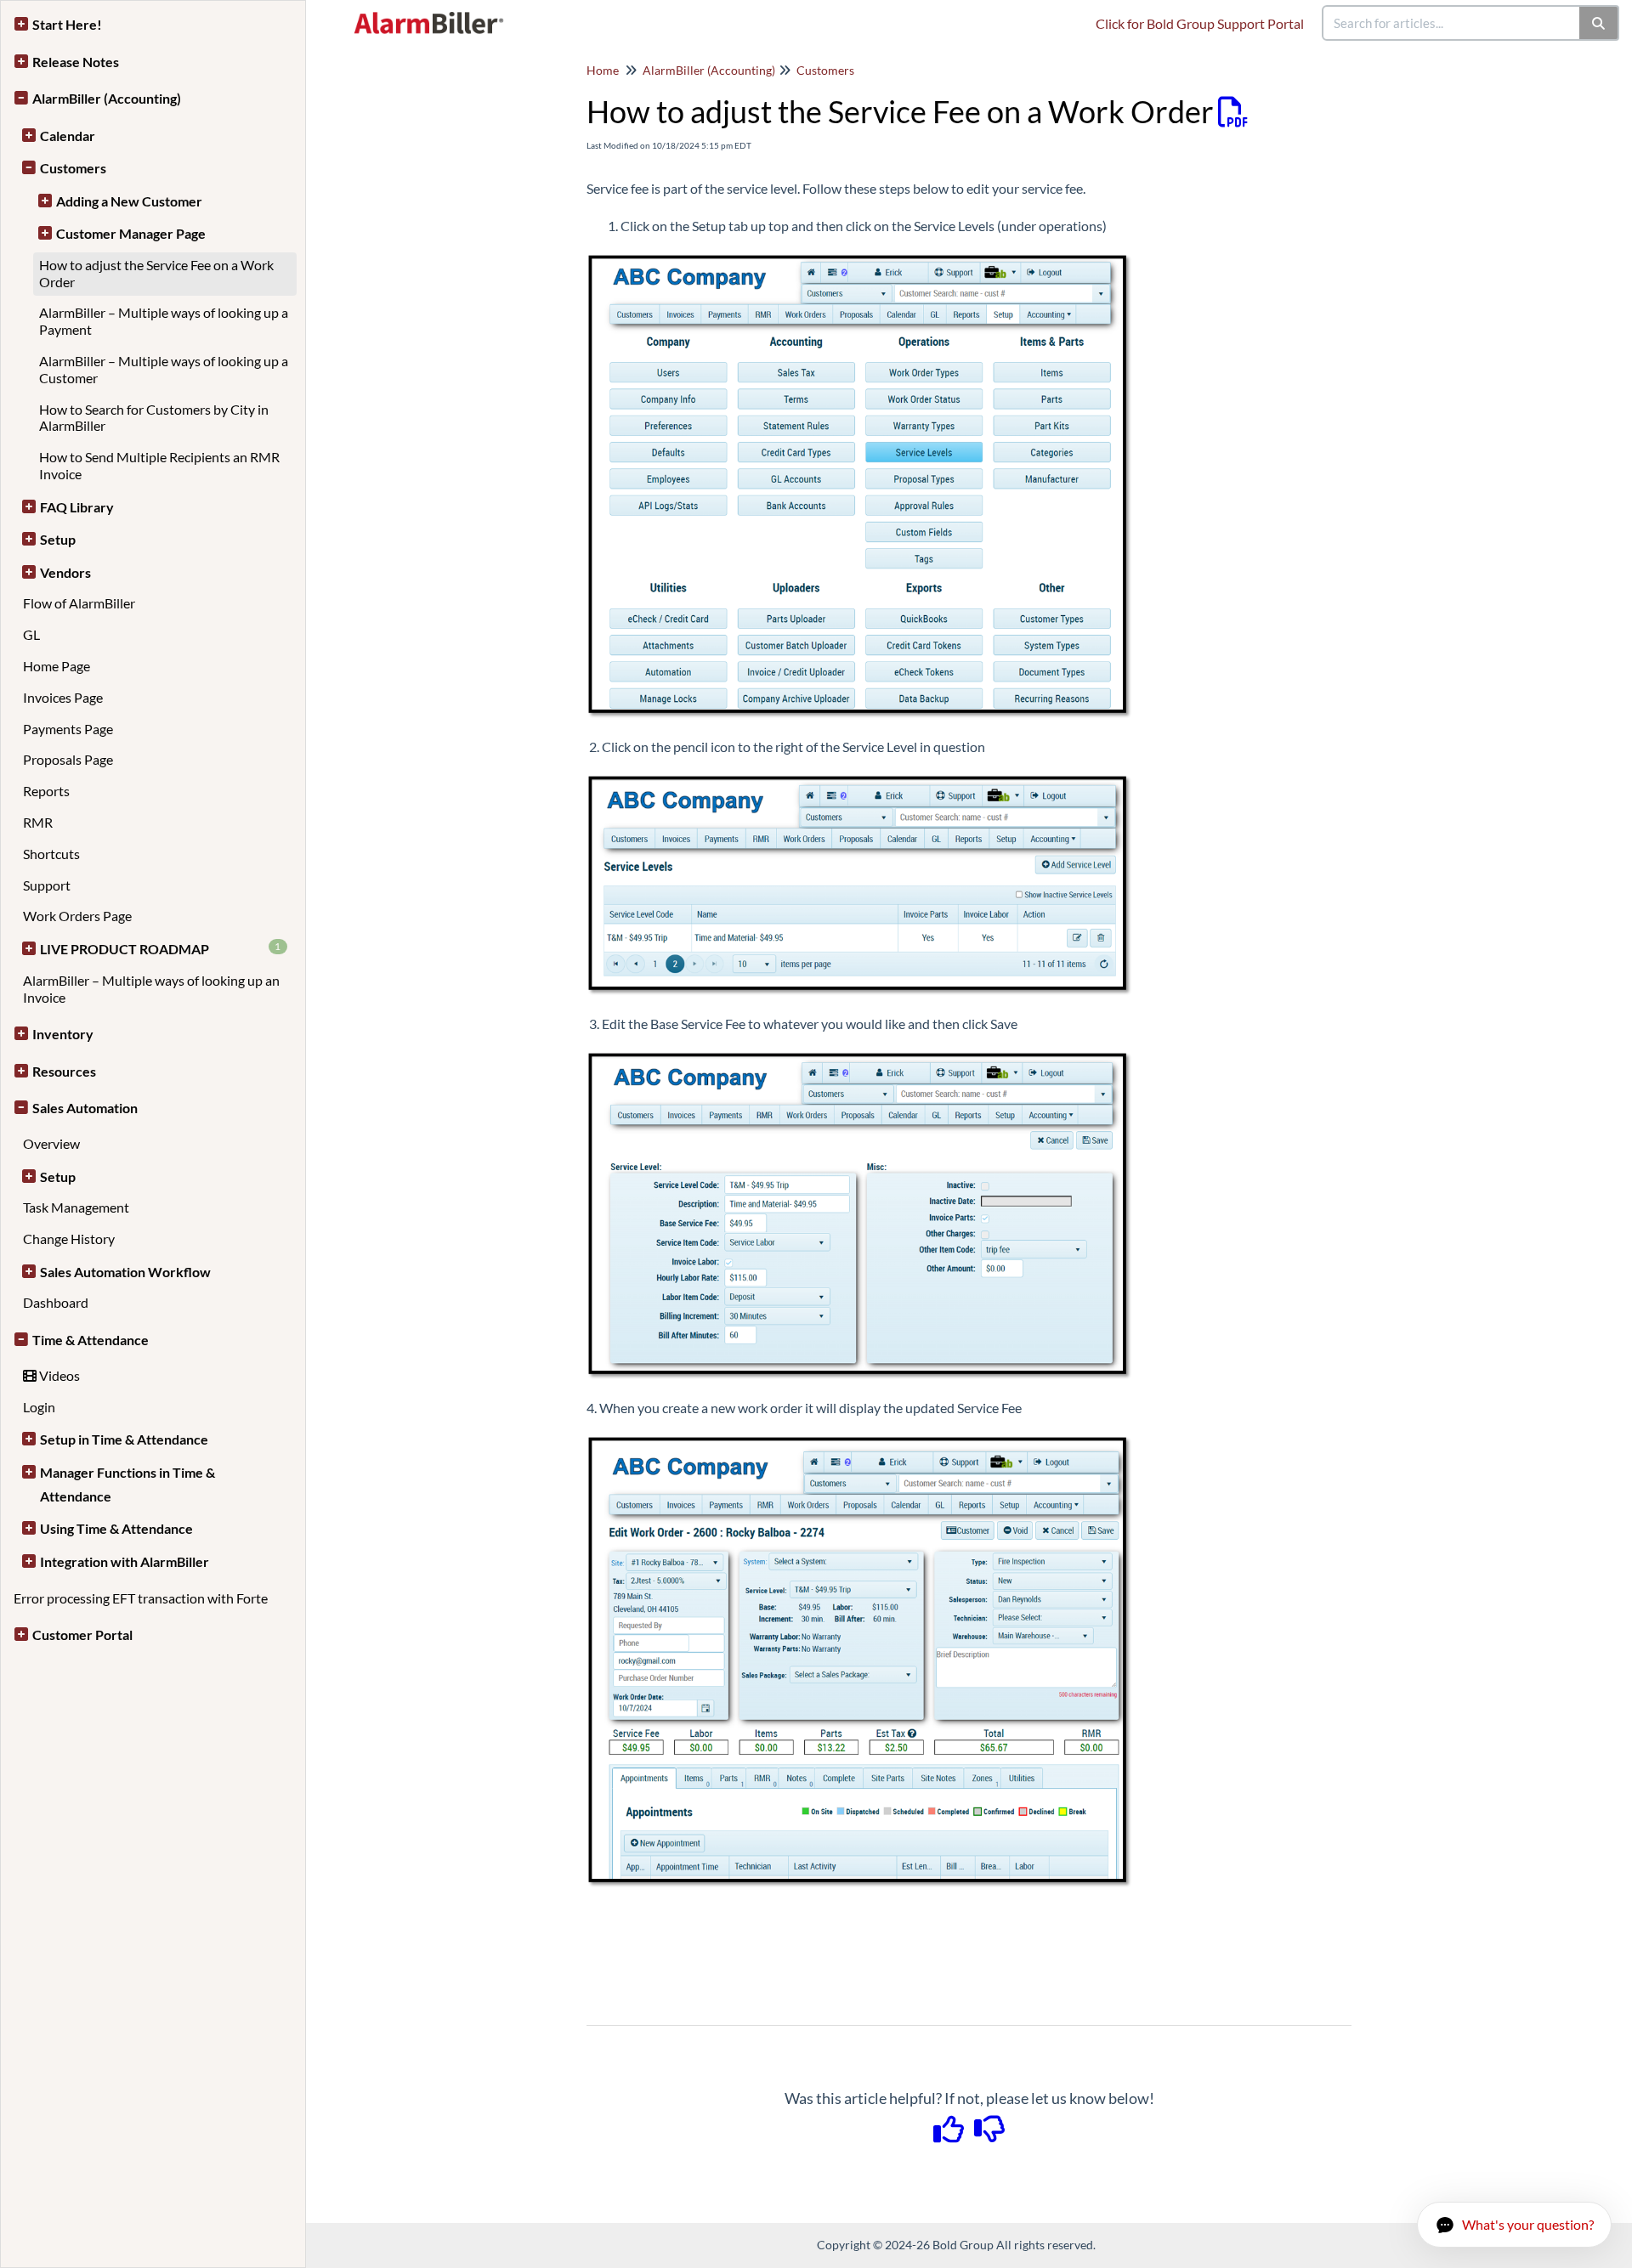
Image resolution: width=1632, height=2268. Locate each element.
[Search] (1599, 23)
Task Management (76, 1207)
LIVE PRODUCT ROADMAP (161, 948)
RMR (38, 822)
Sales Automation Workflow (125, 1272)
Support (47, 885)
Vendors (65, 572)
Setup (58, 539)
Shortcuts (51, 854)
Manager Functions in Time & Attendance (127, 1484)
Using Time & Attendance (116, 1528)
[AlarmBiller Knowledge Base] (433, 15)
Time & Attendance (91, 1340)
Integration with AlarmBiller (125, 1561)
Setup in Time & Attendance (124, 1439)
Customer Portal (82, 1635)
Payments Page (68, 729)
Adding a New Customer (129, 201)
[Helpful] (950, 2135)
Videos (58, 1375)
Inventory (63, 1034)
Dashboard (56, 1302)
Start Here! (67, 24)
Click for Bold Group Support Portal (1200, 23)
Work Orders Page (77, 916)
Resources (64, 1071)
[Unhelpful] (990, 2135)
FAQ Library (77, 507)
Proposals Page (68, 759)
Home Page (57, 666)
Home (603, 70)
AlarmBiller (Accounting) (107, 98)
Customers (73, 168)
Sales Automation (85, 1108)
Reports (46, 791)
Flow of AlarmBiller (79, 603)
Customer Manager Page (131, 233)
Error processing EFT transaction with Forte (141, 1598)
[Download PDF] (1233, 111)
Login (39, 1407)
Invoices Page (63, 697)
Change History (69, 1239)
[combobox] (1452, 23)
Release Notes (76, 62)
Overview (51, 1143)
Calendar (68, 136)
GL (31, 634)
